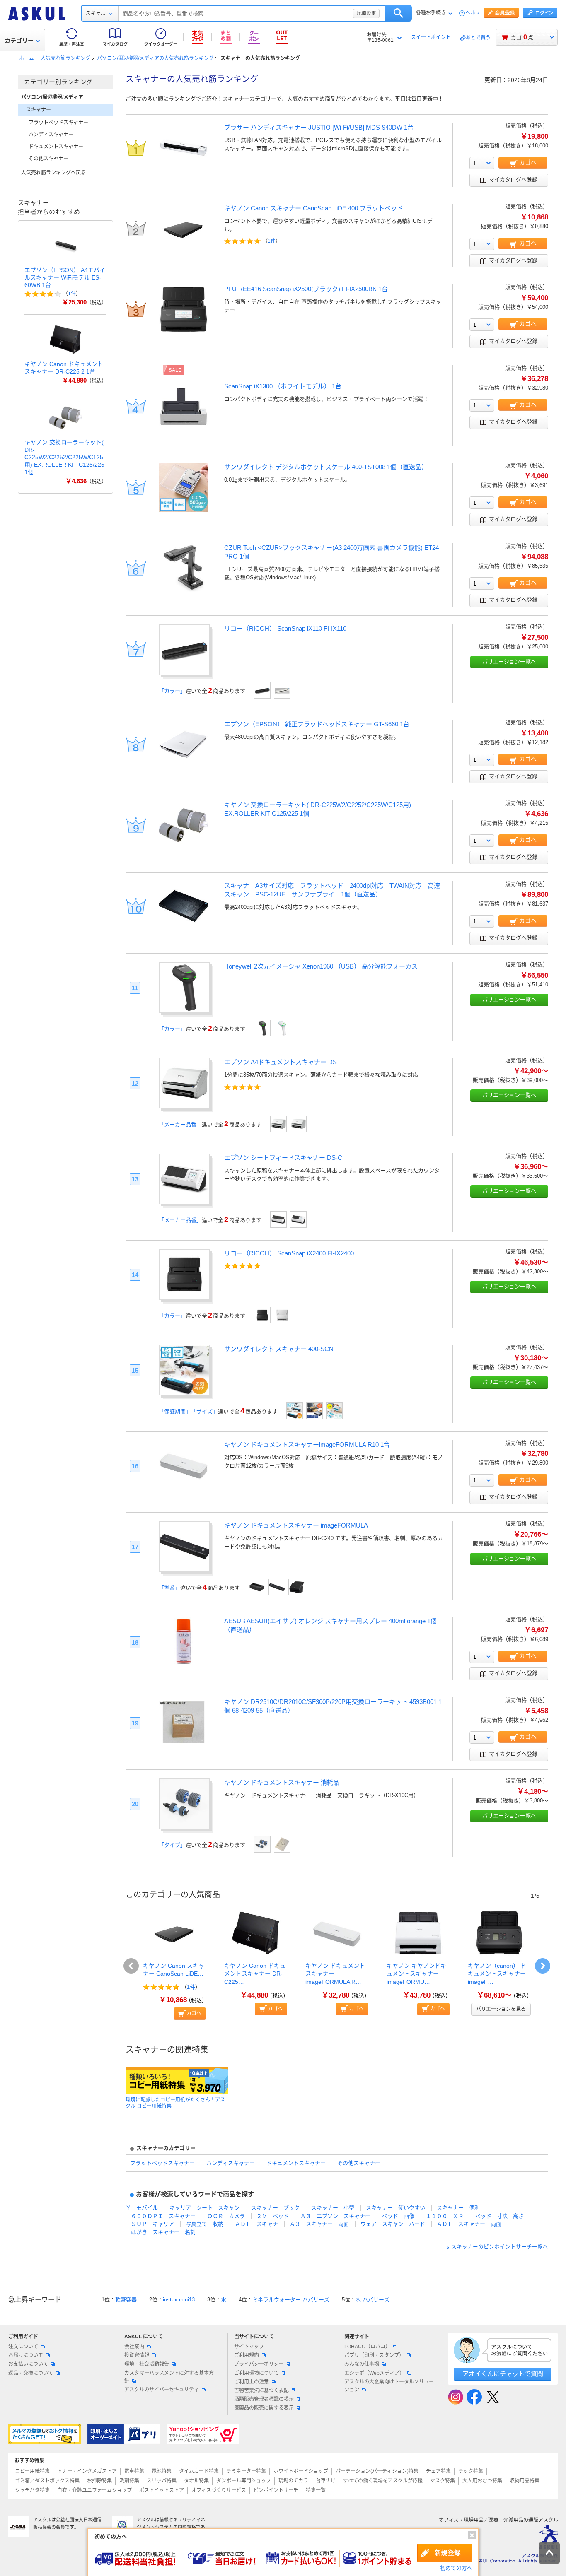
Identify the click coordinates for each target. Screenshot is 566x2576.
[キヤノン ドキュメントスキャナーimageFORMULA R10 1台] (184, 1488)
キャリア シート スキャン (204, 2208)
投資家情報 (137, 2355)
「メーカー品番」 (180, 1124)
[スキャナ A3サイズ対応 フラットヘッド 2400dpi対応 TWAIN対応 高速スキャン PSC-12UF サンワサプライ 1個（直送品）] (184, 929)
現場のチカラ (293, 2481)
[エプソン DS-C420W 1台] (278, 1219)
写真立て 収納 (204, 2224)
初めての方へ (456, 2568)
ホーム (27, 58)
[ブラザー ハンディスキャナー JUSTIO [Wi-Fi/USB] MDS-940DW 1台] (184, 170)
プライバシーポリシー (259, 2364)
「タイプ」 (172, 1845)
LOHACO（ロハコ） (367, 2347)
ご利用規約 (247, 2355)
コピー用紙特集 (32, 2471)
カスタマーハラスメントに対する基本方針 (169, 2377)
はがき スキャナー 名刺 (163, 2232)
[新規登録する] (445, 2553)
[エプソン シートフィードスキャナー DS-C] (184, 1201)
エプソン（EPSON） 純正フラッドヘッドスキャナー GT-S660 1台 (317, 724)
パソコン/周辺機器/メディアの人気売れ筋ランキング (155, 58)
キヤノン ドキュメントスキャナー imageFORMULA (296, 1525)
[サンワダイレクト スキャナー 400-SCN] (184, 1393)
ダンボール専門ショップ (244, 2481)
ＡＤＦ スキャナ (256, 2224)
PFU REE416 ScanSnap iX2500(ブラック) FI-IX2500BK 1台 (306, 289)
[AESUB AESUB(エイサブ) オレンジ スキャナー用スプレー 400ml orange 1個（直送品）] (184, 1664)
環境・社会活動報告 (147, 2364)
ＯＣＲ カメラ (226, 2216)
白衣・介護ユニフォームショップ (94, 2490)
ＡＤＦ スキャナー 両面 (469, 2224)
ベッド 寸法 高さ (499, 2216)
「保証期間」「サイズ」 (188, 1411)
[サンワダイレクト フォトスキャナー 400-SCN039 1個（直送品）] (334, 1411)
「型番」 (169, 1588)
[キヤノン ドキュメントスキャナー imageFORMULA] (184, 1569)
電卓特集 (134, 2471)
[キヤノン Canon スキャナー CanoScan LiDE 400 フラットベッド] (184, 251)
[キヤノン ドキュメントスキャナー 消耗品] (184, 1826)
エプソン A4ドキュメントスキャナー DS (281, 1062)
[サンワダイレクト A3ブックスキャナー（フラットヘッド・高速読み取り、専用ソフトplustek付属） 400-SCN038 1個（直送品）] (314, 1411)
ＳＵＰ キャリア (152, 2224)
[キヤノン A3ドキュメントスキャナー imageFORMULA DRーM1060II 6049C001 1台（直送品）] (257, 1587)
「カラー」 (172, 691)
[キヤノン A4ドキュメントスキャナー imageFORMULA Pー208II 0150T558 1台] (277, 1587)
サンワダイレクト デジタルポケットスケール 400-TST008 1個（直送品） (326, 467)
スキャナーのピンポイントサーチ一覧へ (500, 2247)
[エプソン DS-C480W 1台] (298, 1219)
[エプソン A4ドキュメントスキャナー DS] (184, 1106)
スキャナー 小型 (333, 2208)
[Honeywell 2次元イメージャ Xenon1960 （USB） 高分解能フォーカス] (184, 1010)
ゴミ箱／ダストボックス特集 (47, 2481)
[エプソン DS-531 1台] (298, 1124)
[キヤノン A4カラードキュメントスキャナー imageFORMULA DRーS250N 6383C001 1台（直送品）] (297, 1587)
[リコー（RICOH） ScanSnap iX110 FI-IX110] (184, 672)
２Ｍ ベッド (273, 2216)
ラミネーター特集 (246, 2471)
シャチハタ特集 (32, 2490)
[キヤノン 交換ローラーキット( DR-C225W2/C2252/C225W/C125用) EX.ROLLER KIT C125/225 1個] (184, 848)
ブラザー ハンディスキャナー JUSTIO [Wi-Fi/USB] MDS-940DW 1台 (319, 127)
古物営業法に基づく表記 (261, 2390)
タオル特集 (196, 2481)
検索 (398, 13)
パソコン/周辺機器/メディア (52, 97)
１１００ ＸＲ (445, 2216)
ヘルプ (473, 13)
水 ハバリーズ (372, 2300)
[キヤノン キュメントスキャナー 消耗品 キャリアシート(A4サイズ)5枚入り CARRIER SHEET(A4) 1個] (282, 1844)
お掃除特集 (99, 2481)
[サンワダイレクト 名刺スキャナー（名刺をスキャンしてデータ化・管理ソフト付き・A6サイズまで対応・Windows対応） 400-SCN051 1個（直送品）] (295, 1411)
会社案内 (134, 2347)
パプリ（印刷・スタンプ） (374, 2355)
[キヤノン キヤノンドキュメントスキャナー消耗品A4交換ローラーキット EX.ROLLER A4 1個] (262, 1844)
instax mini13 (179, 2300)
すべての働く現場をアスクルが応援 (383, 2481)
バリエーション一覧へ (509, 661)
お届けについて (26, 2355)
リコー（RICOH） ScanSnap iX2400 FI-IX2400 (289, 1253)
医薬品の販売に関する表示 (264, 2408)
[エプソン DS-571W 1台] (278, 1124)
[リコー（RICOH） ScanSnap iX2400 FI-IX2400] (184, 1297)
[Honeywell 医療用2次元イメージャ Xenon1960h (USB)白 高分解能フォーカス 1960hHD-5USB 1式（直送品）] (282, 1028)
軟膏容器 (126, 2300)
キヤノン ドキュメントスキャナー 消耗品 (282, 1782)
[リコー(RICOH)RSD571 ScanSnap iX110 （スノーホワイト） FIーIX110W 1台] (282, 690)
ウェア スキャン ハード (393, 2224)
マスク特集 (443, 2481)
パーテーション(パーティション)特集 (377, 2471)
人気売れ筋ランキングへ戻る (53, 173)
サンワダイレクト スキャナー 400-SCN (279, 1349)
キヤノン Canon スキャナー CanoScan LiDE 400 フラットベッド (314, 208)
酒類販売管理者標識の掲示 (264, 2399)
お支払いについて (28, 2364)
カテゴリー (19, 41)
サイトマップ (249, 2347)
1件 (272, 241)
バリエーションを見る (501, 2009)
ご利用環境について (256, 2373)
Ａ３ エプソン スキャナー (335, 2216)
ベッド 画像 (398, 2216)
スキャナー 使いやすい (395, 2208)
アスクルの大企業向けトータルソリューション (389, 2386)
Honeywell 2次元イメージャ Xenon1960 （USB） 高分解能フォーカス (321, 966)
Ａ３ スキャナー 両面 (319, 2224)
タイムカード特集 (199, 2471)
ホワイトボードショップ (301, 2471)
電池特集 (162, 2471)
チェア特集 (438, 2471)
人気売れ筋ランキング (65, 58)
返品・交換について (31, 2373)
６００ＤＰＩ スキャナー (163, 2216)
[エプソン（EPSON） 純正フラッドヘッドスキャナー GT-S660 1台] (184, 767)
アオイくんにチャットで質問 (503, 2374)
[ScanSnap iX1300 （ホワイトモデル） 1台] (184, 429)
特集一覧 (316, 2490)
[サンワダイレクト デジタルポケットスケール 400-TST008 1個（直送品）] (184, 510)
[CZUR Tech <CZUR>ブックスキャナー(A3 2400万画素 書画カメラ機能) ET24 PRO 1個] (184, 591)
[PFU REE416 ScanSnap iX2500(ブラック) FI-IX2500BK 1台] (184, 332)
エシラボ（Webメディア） (374, 2373)
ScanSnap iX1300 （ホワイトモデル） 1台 (283, 386)
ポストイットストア (162, 2490)
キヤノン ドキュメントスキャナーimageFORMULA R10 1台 (307, 1445)
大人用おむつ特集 (482, 2481)
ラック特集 (471, 2471)
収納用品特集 (525, 2481)
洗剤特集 (129, 2481)
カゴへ (194, 2013)
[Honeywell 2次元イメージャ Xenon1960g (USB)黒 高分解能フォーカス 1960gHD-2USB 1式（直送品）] (262, 1028)
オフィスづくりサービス (219, 2490)
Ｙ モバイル (142, 2208)
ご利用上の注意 (252, 2382)
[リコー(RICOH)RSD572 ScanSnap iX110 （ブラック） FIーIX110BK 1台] (262, 690)
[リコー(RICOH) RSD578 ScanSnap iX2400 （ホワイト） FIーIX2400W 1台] (282, 1315)
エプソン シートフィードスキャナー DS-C (283, 1158)
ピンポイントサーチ (276, 2490)
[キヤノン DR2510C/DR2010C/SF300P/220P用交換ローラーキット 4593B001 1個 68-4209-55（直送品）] (184, 1745)
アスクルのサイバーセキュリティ (162, 2390)
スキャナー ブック (275, 2208)
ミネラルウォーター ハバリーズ (291, 2300)
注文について (23, 2347)
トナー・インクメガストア (87, 2471)
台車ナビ (326, 2481)
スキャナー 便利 (458, 2208)
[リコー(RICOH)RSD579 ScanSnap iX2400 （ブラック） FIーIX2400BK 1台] (262, 1315)
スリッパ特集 (162, 2481)
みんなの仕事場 (362, 2364)
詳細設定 (366, 13)
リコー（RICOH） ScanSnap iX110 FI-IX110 (285, 628)
